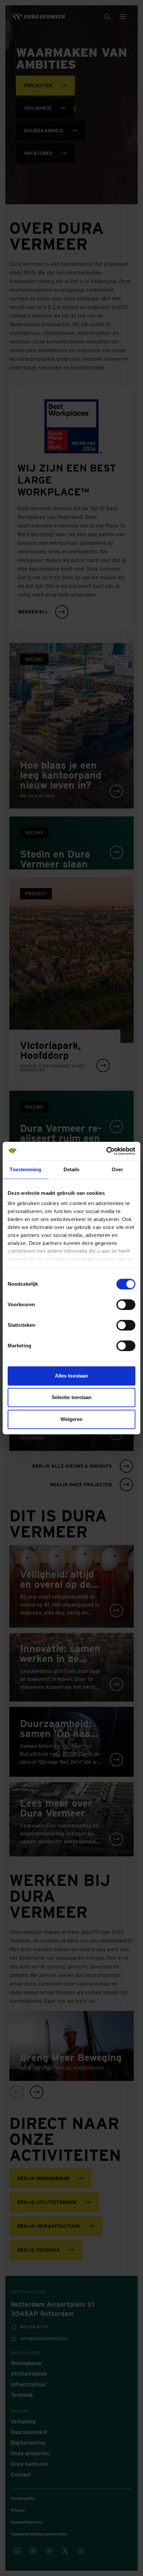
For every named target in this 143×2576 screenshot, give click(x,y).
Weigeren (72, 1419)
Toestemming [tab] (25, 1169)
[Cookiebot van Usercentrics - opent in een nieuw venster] (106, 1151)
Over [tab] (117, 1169)
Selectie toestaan (72, 1397)
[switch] (126, 1305)
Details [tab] (72, 1169)
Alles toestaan (71, 1376)
